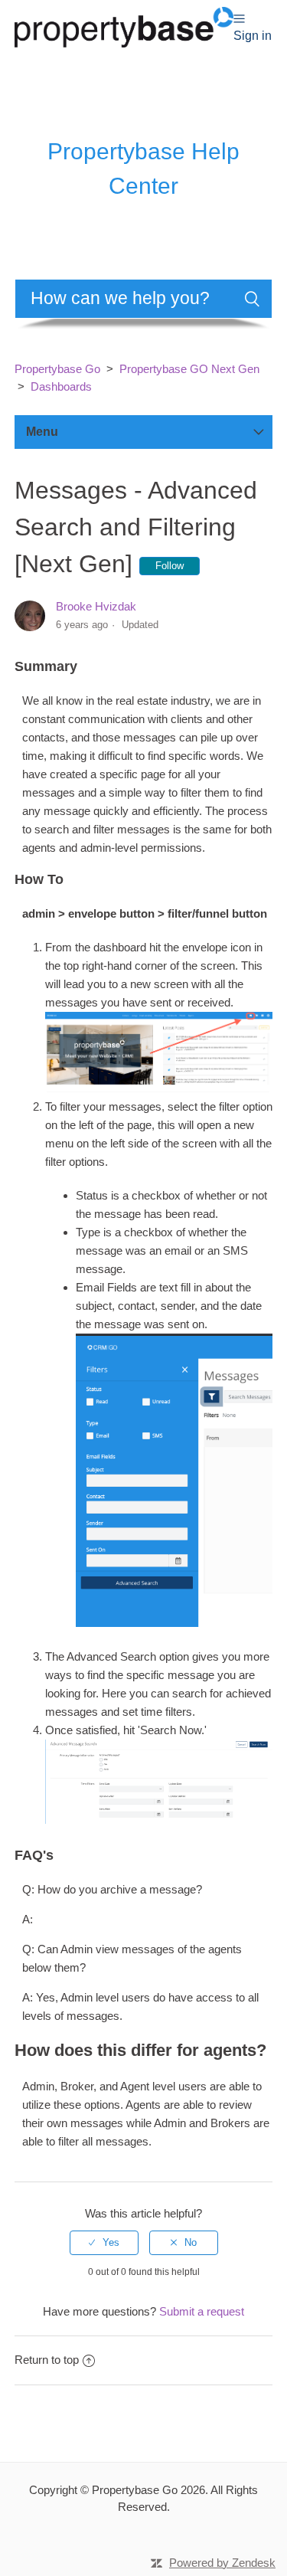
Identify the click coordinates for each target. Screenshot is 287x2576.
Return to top (47, 2360)
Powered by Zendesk (222, 2563)
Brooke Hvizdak (96, 606)
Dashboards (61, 386)
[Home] (124, 26)
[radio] (104, 2243)
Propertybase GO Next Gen (189, 369)
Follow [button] (170, 566)
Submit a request (202, 2311)
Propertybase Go (57, 369)
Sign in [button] (253, 36)
